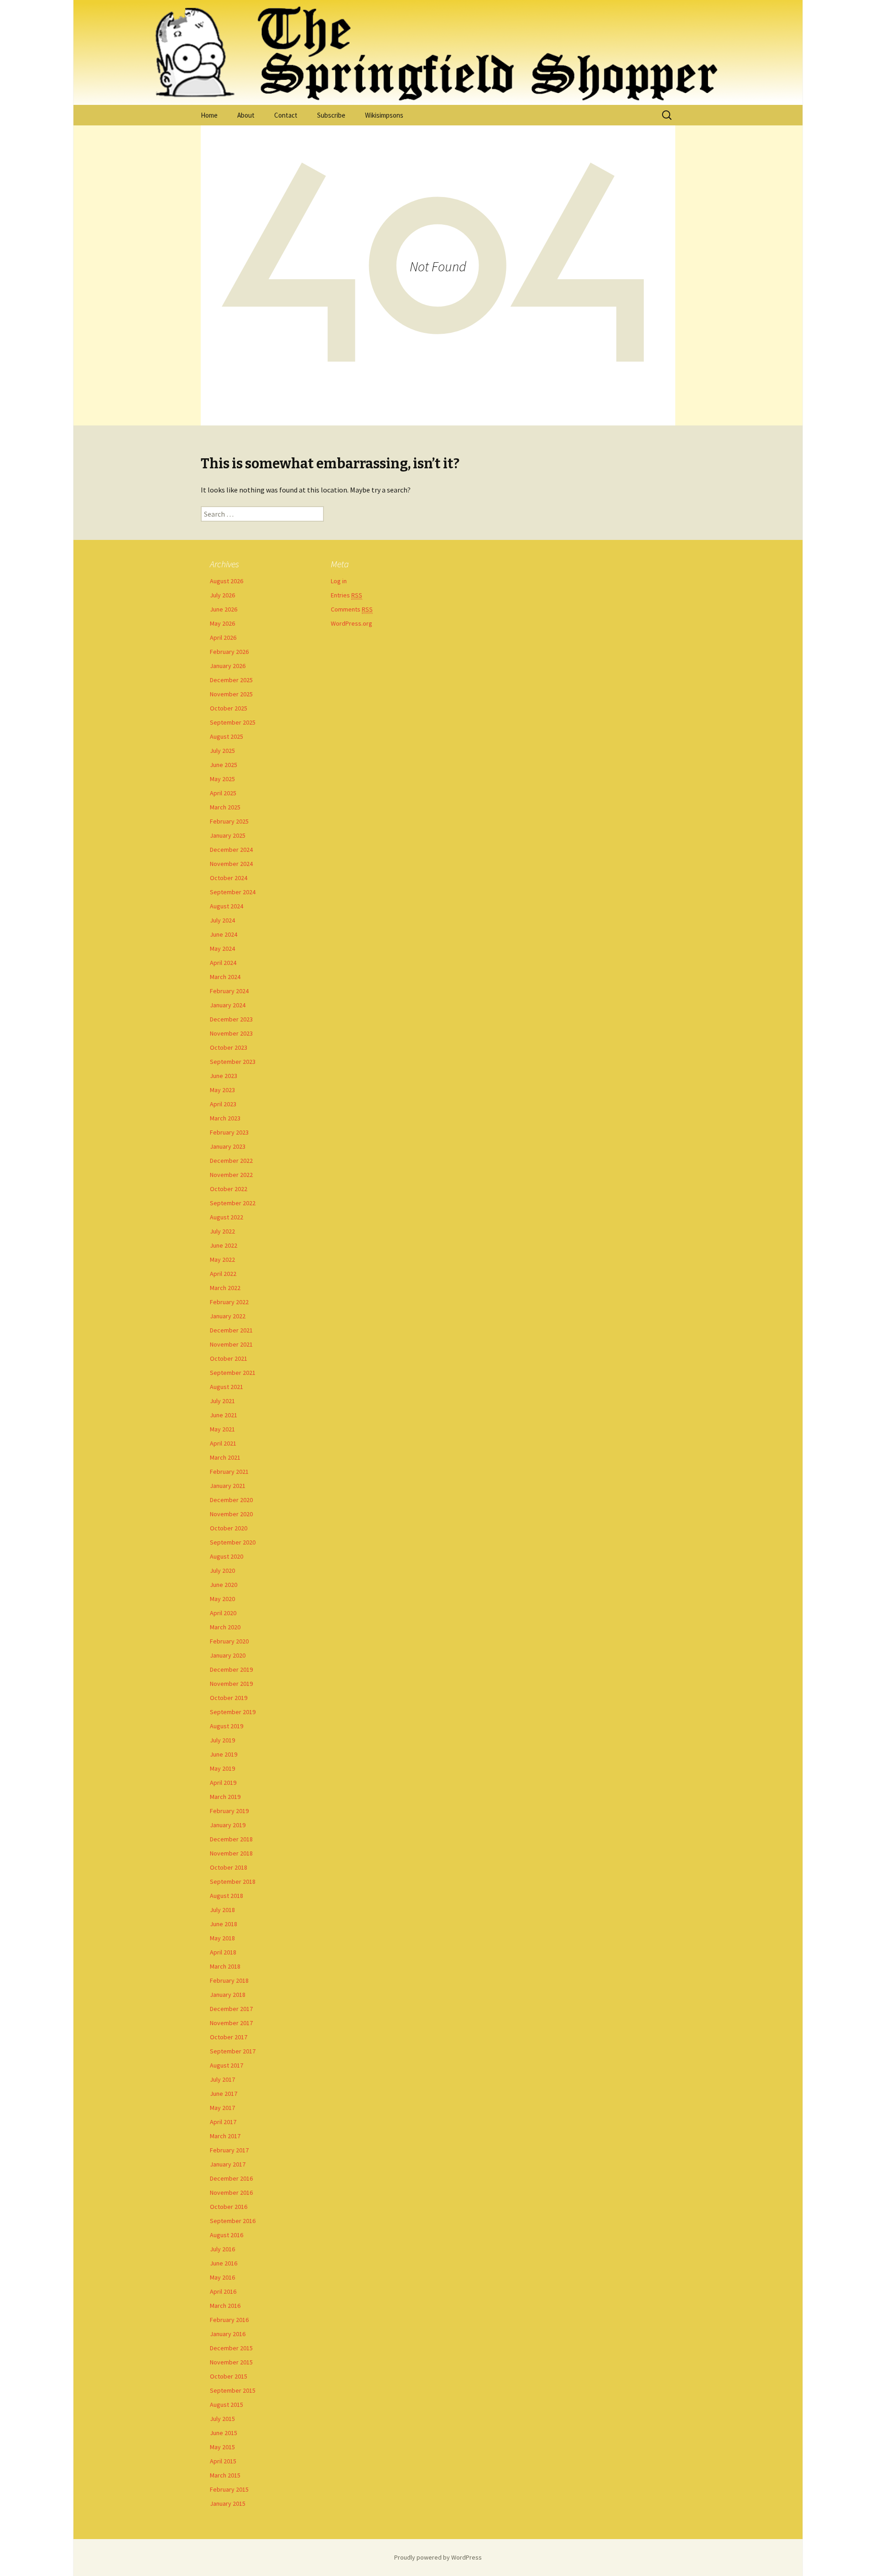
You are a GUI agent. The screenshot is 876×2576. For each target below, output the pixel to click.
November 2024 (231, 864)
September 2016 (233, 2221)
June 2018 (224, 1924)
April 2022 (223, 1274)
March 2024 (225, 977)
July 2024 (222, 920)
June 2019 (224, 1754)
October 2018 (229, 1867)
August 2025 (227, 736)
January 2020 (228, 1655)
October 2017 (229, 2037)
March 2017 (225, 2136)
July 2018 (222, 1910)
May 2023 (222, 1090)
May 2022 (222, 1259)
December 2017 (231, 2009)
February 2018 (229, 1980)
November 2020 (231, 1514)
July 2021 (222, 1401)
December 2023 (231, 1019)
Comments (352, 609)
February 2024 (229, 991)
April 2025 (223, 793)
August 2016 (227, 2235)
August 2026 (227, 581)
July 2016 (222, 2249)
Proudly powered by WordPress (438, 2557)
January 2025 (228, 835)
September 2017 (233, 2051)
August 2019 (227, 1726)
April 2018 (223, 1952)
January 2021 (228, 1486)
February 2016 (229, 2320)
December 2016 (231, 2178)
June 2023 (224, 1076)
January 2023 (228, 1146)
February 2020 (229, 1641)
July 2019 (222, 1740)
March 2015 (225, 2475)
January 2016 (228, 2334)
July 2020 (222, 1570)
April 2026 (223, 638)
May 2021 (222, 1429)
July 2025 (222, 751)
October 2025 (229, 708)
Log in (339, 581)
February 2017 (229, 2150)
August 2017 (227, 2065)
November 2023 (231, 1033)
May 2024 (222, 949)
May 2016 (222, 2277)
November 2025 (231, 694)
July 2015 (222, 2419)
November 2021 (231, 1344)
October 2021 (229, 1358)
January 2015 (228, 2503)
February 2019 (229, 1811)
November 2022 (231, 1175)
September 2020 (233, 1542)
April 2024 (223, 963)
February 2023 (229, 1132)
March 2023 (225, 1118)
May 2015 (222, 2447)
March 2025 (225, 807)
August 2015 (227, 2405)
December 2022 (231, 1161)
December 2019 (231, 1669)
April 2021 (223, 1443)
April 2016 (223, 2291)
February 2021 (229, 1472)
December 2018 (231, 1839)
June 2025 (224, 765)
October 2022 (229, 1189)
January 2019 (228, 1825)
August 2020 (227, 1556)
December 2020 (231, 1500)
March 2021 (225, 1457)
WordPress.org (352, 623)
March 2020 (225, 1627)
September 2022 (233, 1203)
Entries (347, 595)
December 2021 (231, 1330)
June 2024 (224, 934)
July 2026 (222, 595)
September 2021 (233, 1373)
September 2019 (233, 1712)
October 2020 (229, 1528)
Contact (286, 115)
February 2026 (229, 652)
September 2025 (233, 722)
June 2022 (224, 1245)
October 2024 (229, 878)
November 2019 (231, 1684)
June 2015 (224, 2433)
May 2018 (222, 1938)
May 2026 (222, 623)
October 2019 (229, 1698)
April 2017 (223, 2122)
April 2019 (223, 1783)
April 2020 (223, 1613)
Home (209, 115)
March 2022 (225, 1288)
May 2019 (222, 1768)
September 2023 (233, 1062)
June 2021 (224, 1415)
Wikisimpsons (384, 115)
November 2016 (231, 2192)
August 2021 (227, 1387)
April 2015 (223, 2461)
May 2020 (222, 1599)
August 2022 (227, 1217)
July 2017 (222, 2079)
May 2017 (222, 2108)
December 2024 (231, 850)
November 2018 (231, 1853)
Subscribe (331, 115)
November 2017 (231, 2023)
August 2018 (227, 1896)
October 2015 (229, 2376)
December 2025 (231, 680)
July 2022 (222, 1231)
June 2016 (224, 2263)
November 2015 (231, 2362)
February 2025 (229, 821)
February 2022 (229, 1302)
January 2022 (228, 1316)
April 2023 (223, 1104)
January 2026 (228, 666)
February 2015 (229, 2489)
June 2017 (224, 2094)
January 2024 (228, 1005)
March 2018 (225, 1966)
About (246, 115)
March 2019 (225, 1797)
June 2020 (224, 1585)
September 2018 (233, 1881)
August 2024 (227, 906)
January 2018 (228, 1995)
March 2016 (225, 2306)
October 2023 (229, 1047)
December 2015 (231, 2348)
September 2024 (233, 892)
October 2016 (229, 2207)
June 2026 (224, 609)
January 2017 (228, 2164)
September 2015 (233, 2390)
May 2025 (222, 779)
